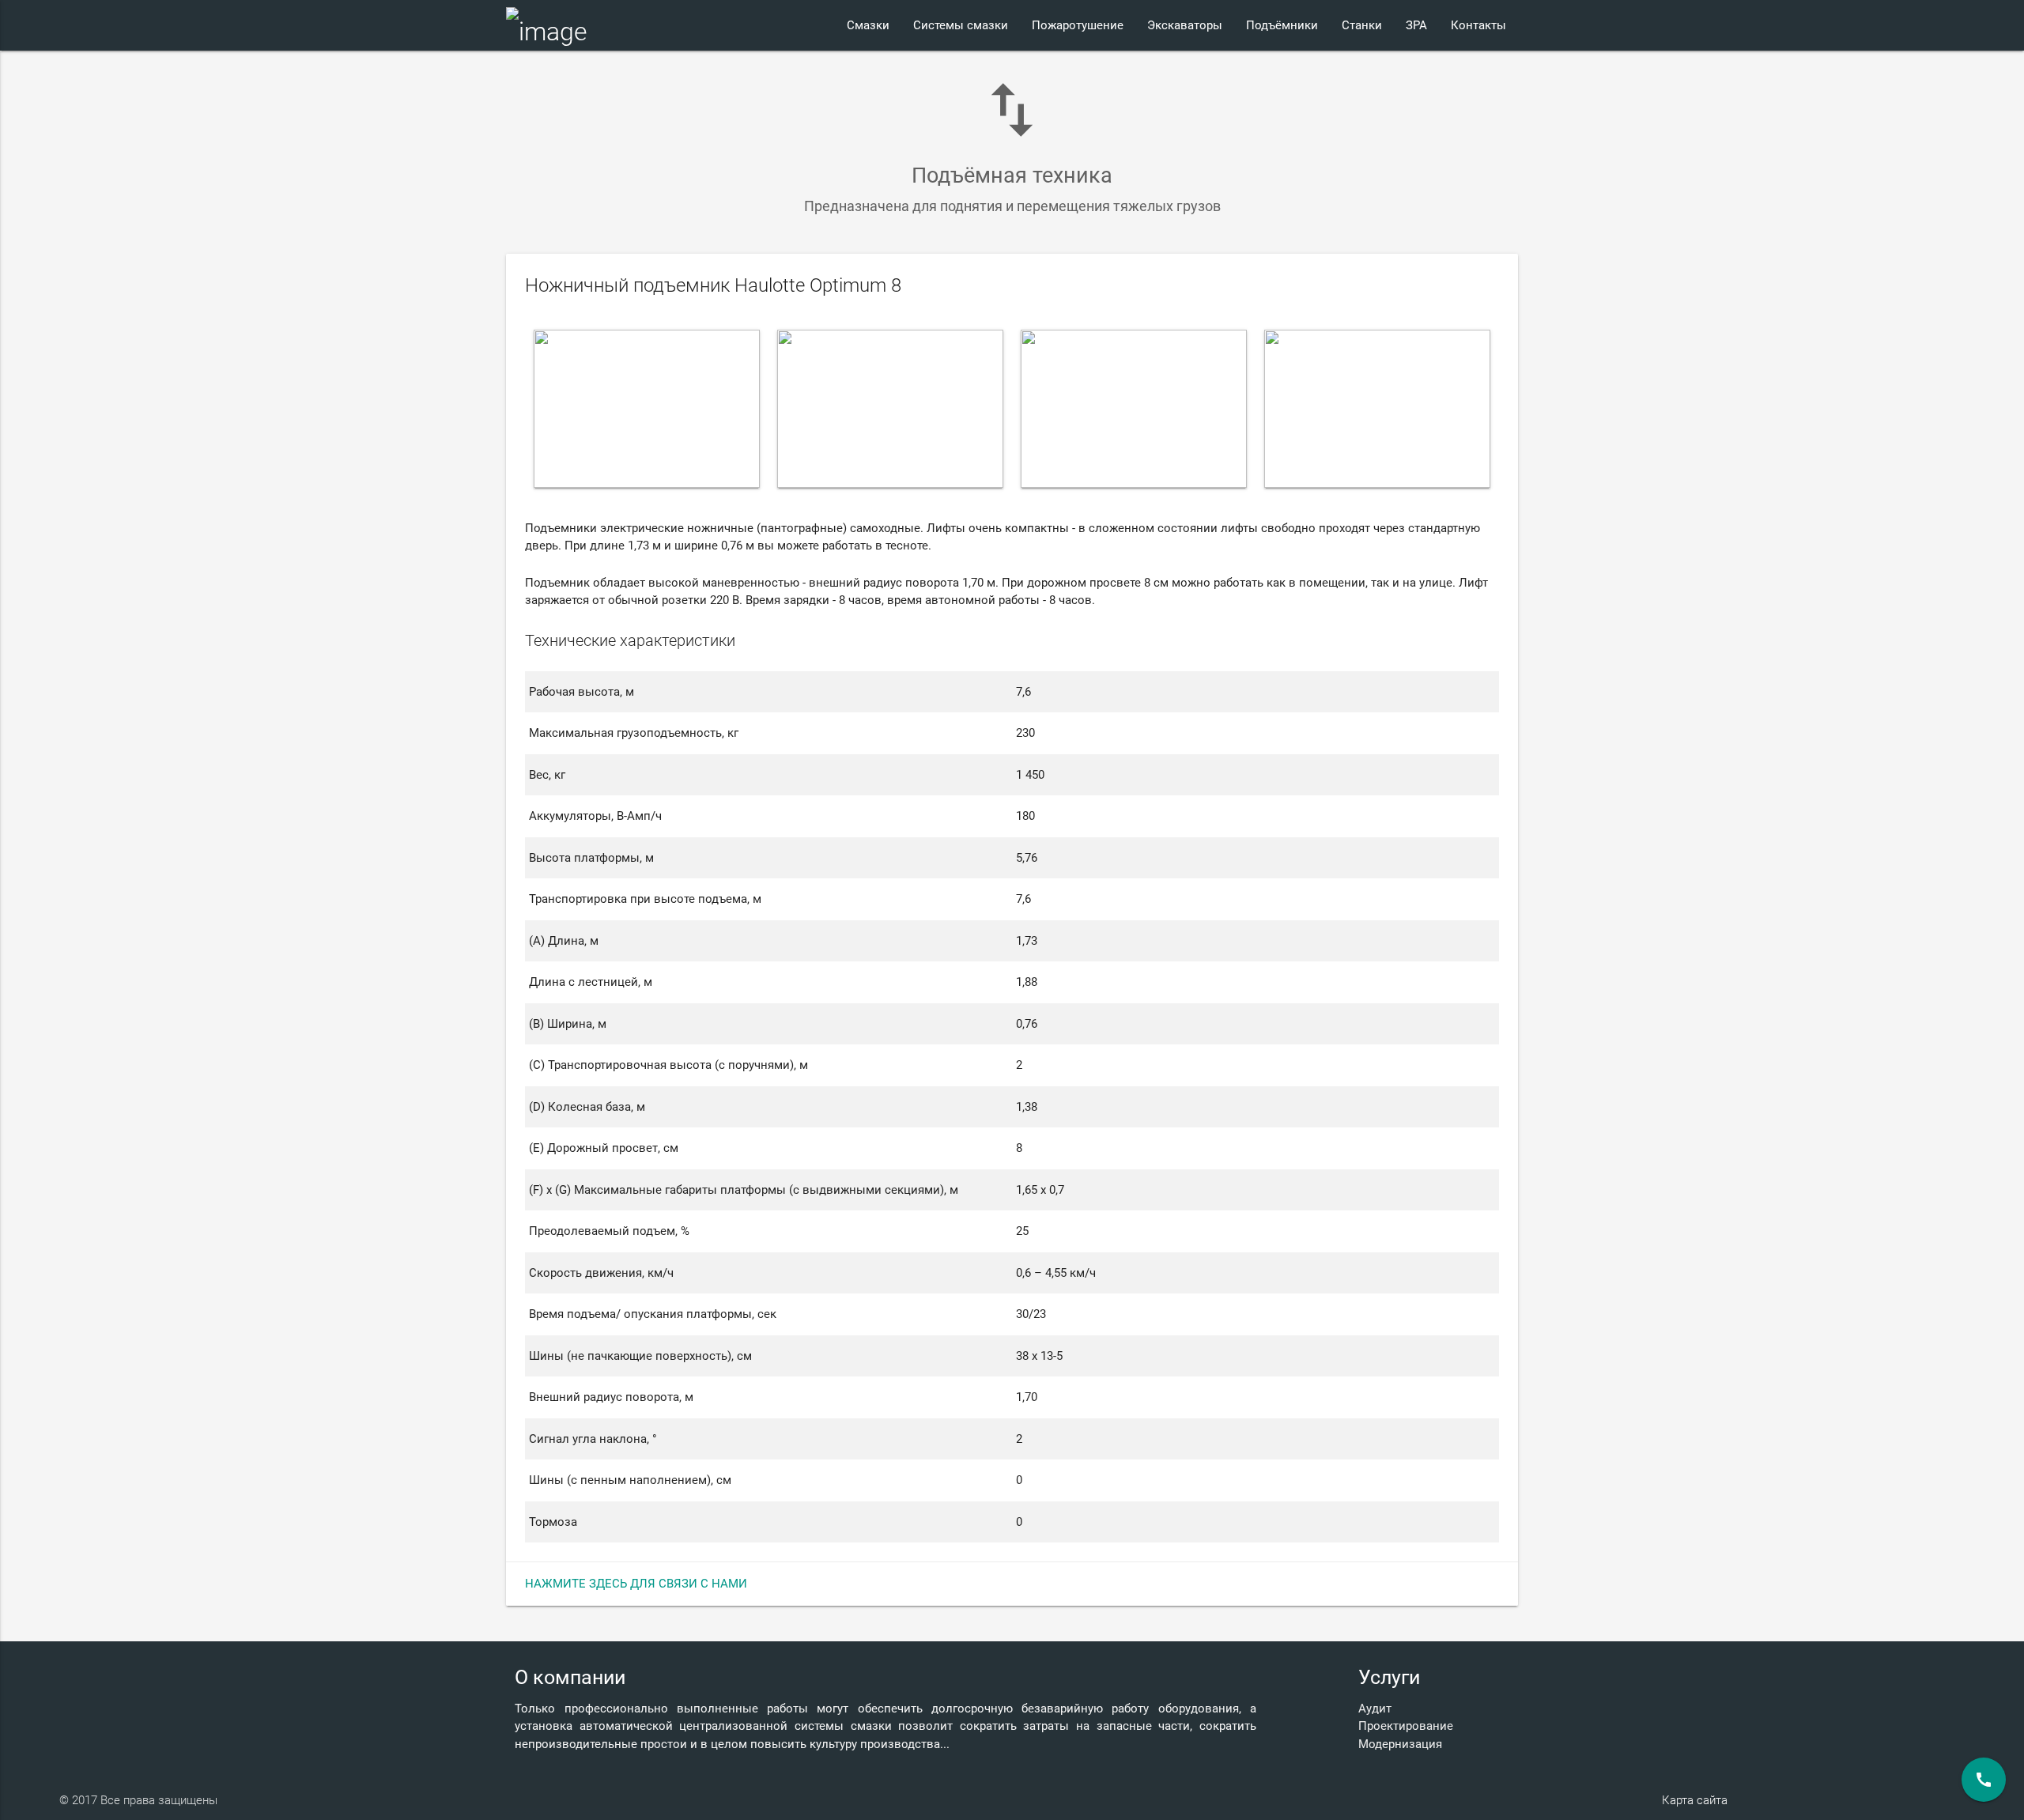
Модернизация (1400, 1744)
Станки (1362, 25)
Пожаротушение (1078, 25)
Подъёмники (1282, 25)
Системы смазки (961, 25)
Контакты (1478, 25)
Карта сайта (1695, 1800)
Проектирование (1406, 1726)
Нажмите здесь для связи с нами (636, 1584)
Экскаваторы (1185, 25)
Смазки (868, 25)
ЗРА (1416, 25)
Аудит (1375, 1709)
